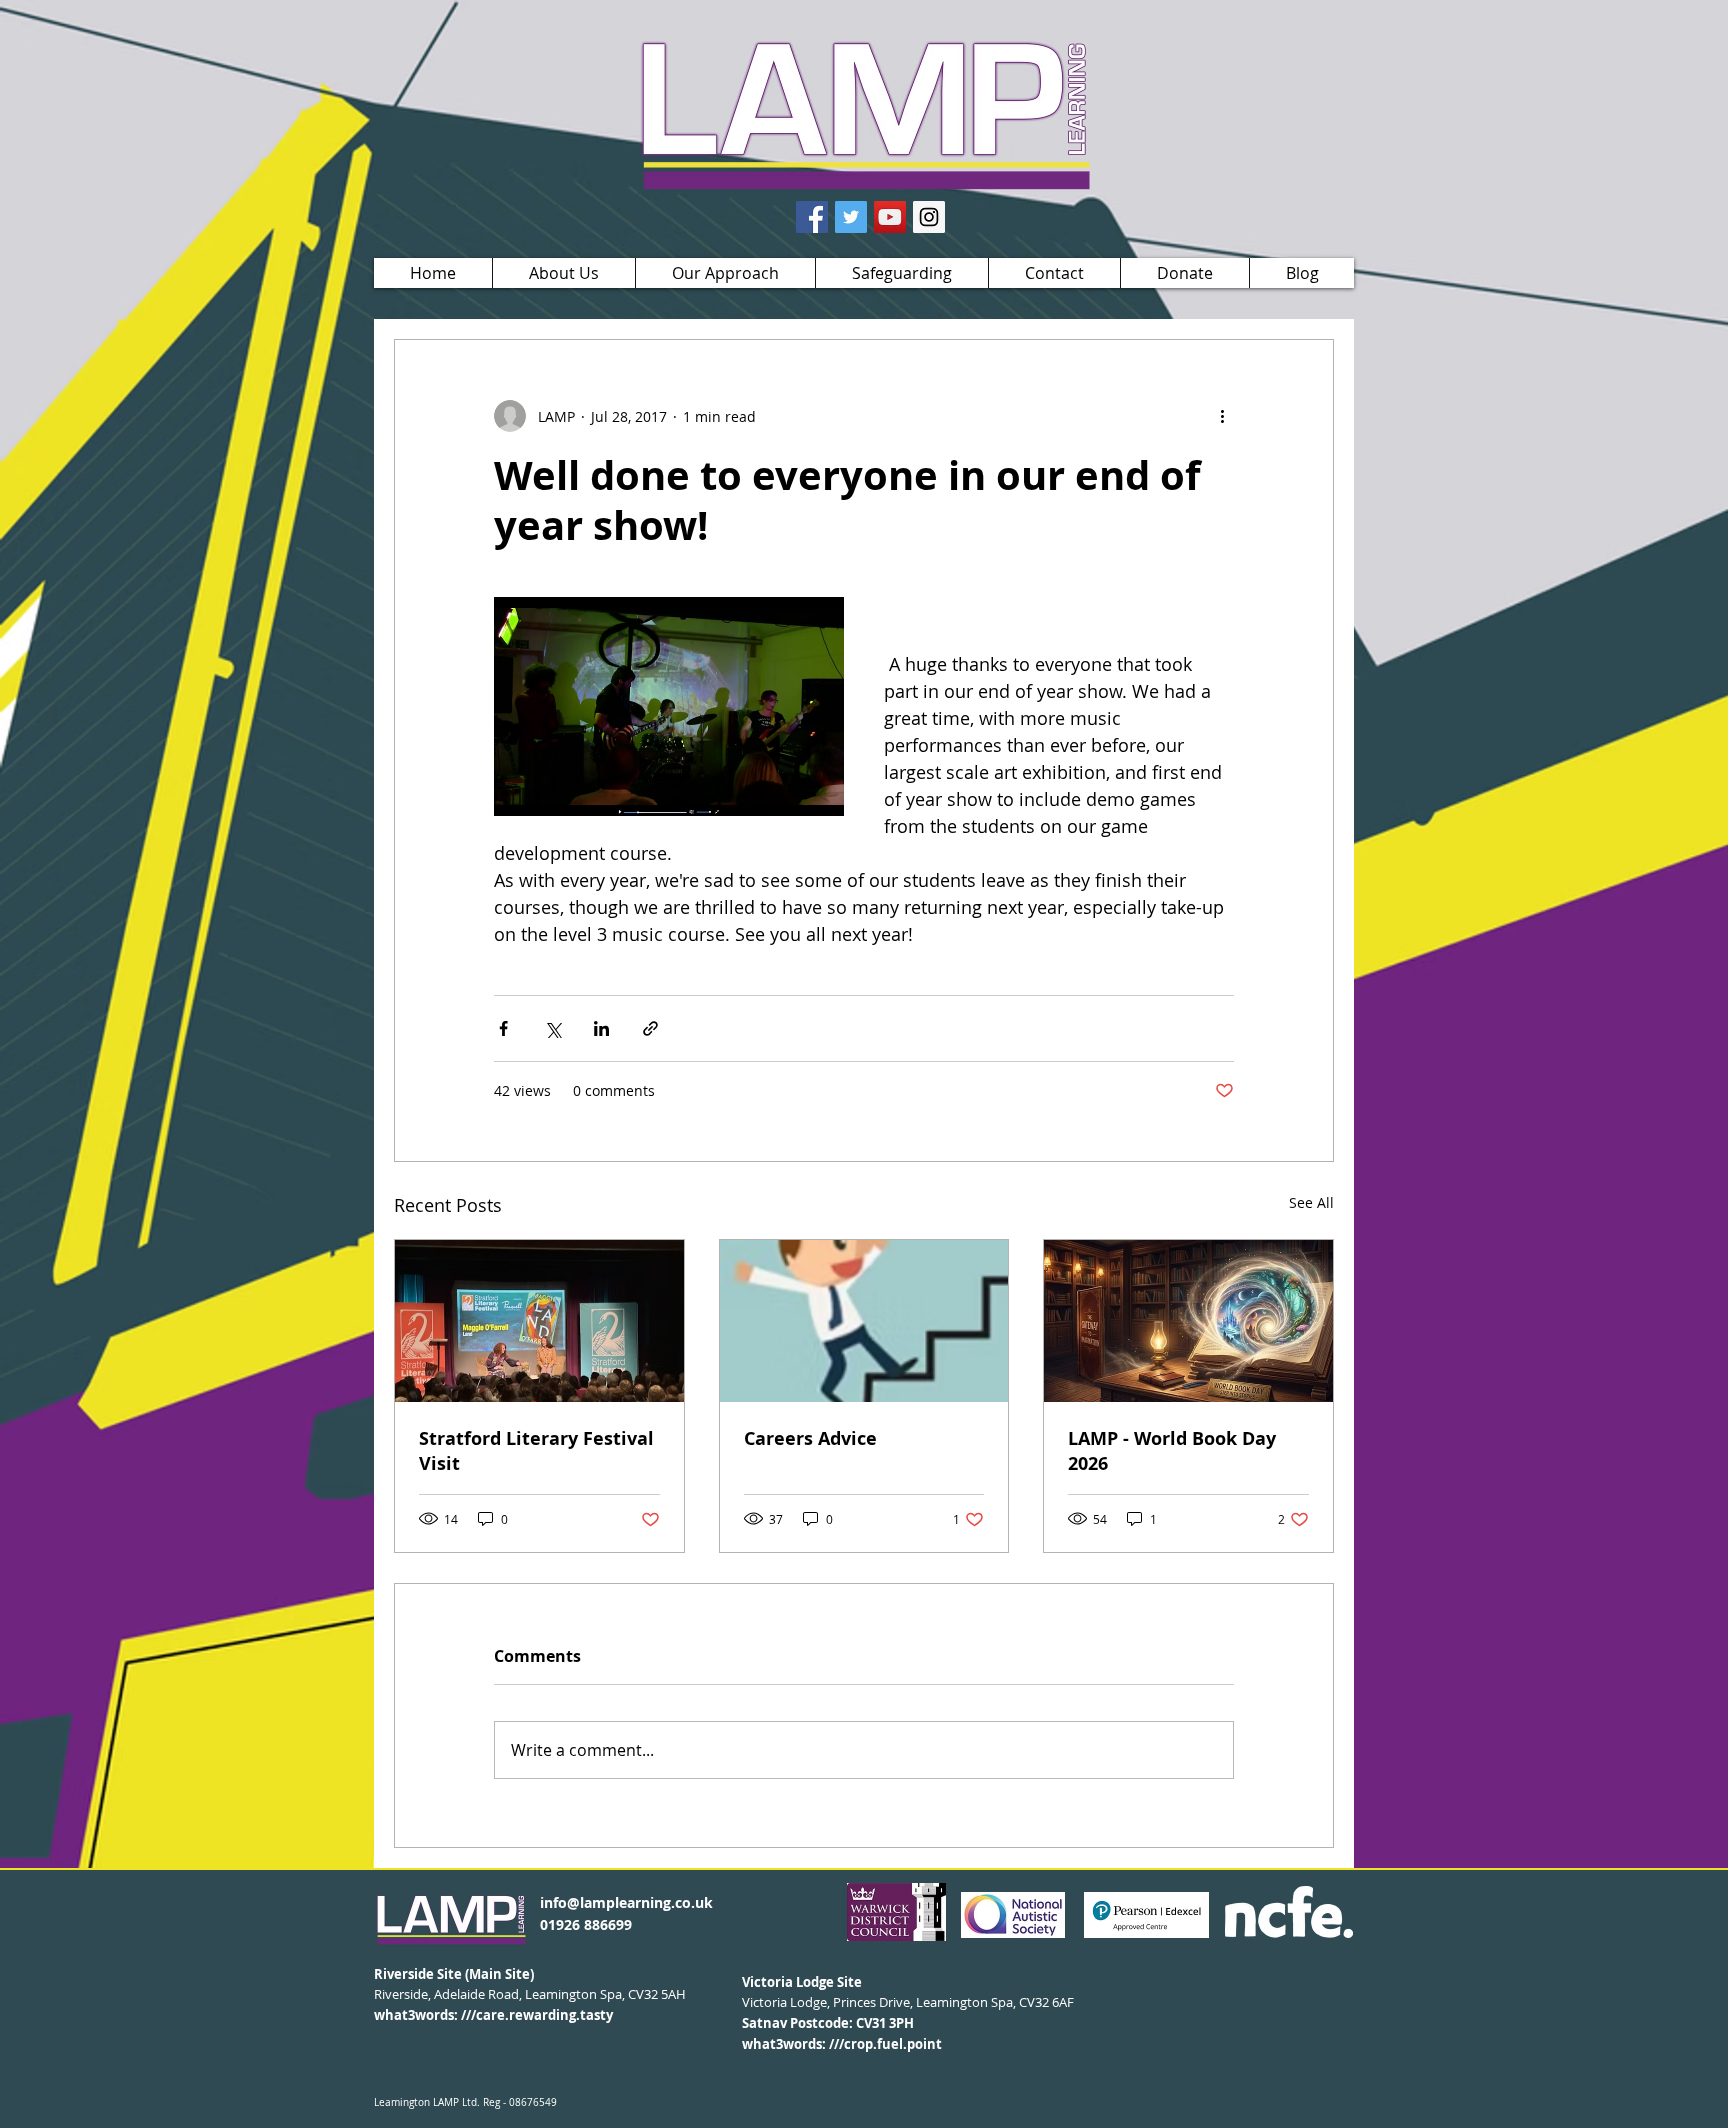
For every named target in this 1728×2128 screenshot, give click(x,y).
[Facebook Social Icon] (812, 217)
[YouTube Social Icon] (890, 217)
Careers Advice (810, 1438)
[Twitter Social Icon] (851, 217)
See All (1311, 1202)
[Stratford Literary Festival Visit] (539, 1321)
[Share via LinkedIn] (601, 1028)
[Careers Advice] (864, 1321)
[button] (563, 273)
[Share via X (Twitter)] (552, 1028)
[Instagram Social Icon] (929, 217)
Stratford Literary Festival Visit (536, 1451)
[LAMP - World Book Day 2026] (1188, 1321)
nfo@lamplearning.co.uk (628, 1902)
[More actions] (1222, 416)
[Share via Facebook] (503, 1028)
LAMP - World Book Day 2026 (1172, 1451)
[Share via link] (650, 1028)
